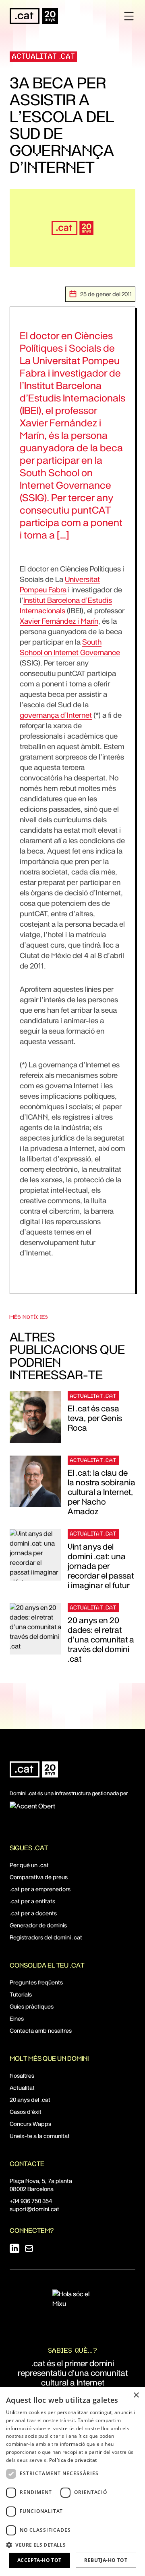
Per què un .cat (29, 1865)
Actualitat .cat (44, 56)
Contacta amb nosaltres (41, 2031)
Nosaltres (22, 2076)
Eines (17, 2019)
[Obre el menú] (129, 16)
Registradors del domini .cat (46, 1937)
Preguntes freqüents (36, 1982)
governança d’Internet (56, 715)
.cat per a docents (33, 1913)
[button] (72, 2545)
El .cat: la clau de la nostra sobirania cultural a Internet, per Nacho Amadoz (101, 1492)
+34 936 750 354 (31, 2201)
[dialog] (72, 2481)
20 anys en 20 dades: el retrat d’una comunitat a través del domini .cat (101, 1640)
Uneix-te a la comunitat (40, 2136)
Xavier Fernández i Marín (59, 621)
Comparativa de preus (39, 1877)
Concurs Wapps (30, 2124)
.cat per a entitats (32, 1901)
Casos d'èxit (26, 2112)
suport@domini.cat (34, 2209)
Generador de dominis (38, 1925)
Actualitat (22, 2088)
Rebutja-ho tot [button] (106, 2560)
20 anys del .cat (30, 2100)
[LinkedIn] (14, 2248)
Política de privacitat (73, 2460)
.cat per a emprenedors (40, 1889)
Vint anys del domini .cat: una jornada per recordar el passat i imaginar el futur (101, 1566)
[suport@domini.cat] (29, 2248)
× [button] (136, 2395)
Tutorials (21, 1994)
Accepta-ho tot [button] (39, 2560)
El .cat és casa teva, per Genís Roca (95, 1418)
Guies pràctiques (32, 2007)
